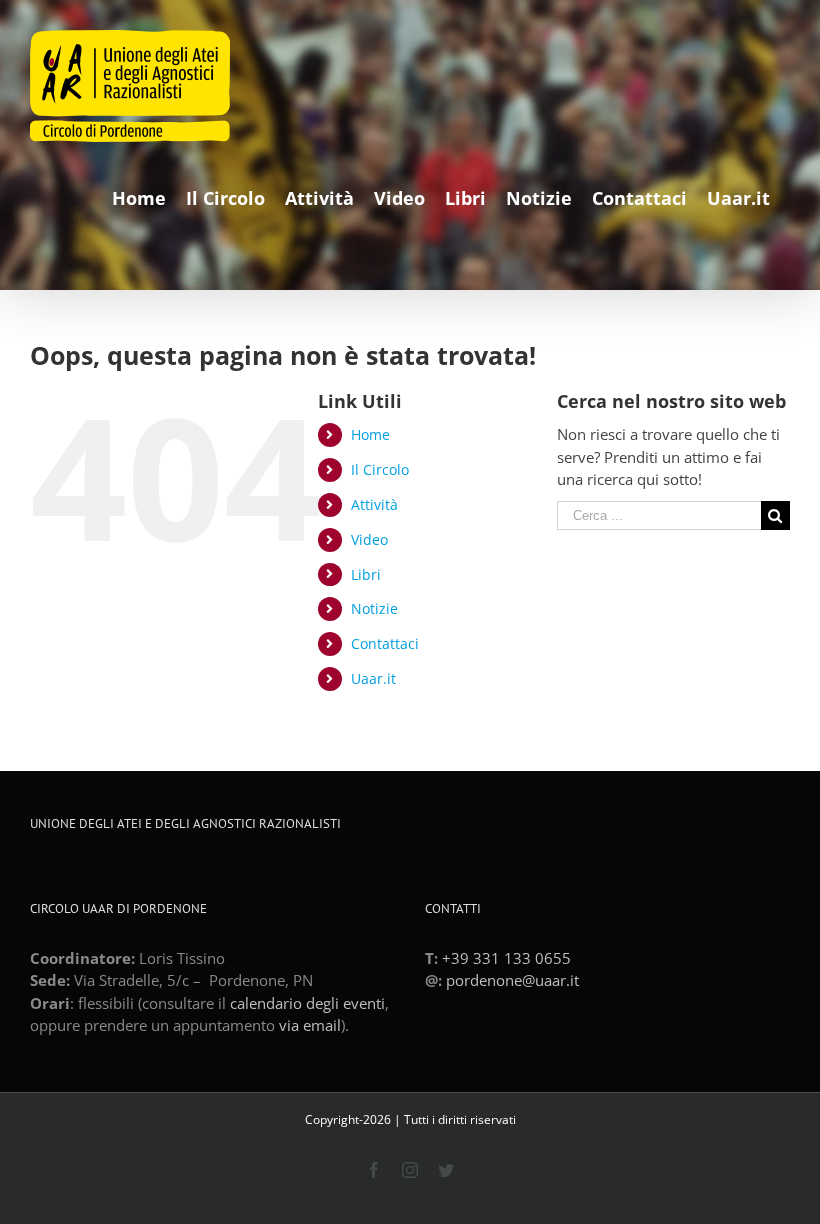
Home (370, 434)
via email (310, 1025)
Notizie (374, 608)
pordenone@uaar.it (512, 980)
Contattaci (385, 643)
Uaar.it (373, 678)
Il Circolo (380, 469)
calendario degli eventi (307, 1003)
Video (369, 539)
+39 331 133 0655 (506, 958)
